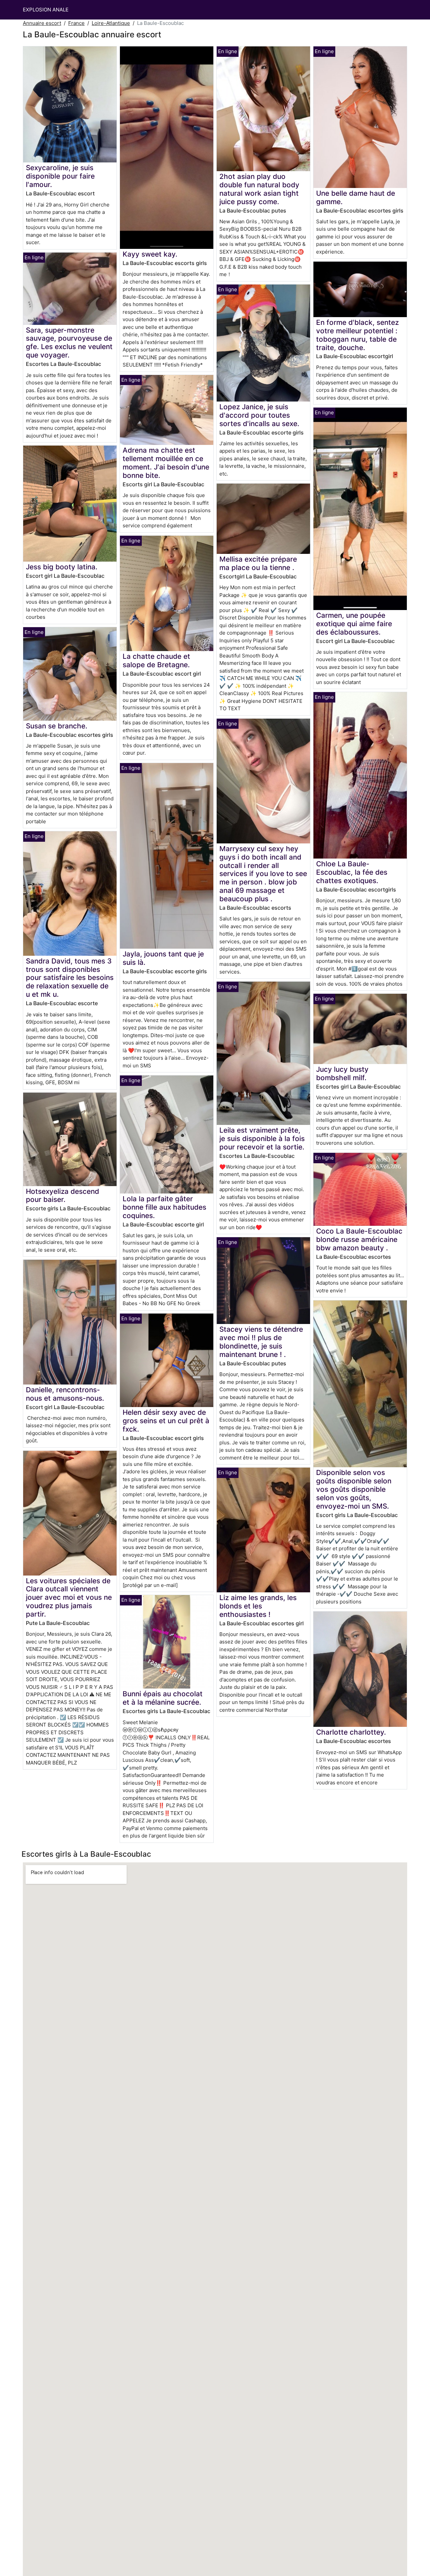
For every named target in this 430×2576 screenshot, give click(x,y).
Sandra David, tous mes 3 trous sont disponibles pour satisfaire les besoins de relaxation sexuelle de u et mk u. (70, 978)
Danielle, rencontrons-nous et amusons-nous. (65, 1394)
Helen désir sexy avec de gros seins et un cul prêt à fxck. (166, 1421)
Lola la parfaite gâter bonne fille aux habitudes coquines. (164, 1207)
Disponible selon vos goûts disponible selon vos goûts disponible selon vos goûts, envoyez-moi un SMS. (354, 1489)
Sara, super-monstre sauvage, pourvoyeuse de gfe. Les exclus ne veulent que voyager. (69, 343)
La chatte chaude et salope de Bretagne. (156, 660)
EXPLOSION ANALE (46, 10)
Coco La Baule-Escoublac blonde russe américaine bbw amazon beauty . (359, 1239)
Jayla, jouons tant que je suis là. (163, 958)
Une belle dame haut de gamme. (356, 197)
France (76, 23)
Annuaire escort (42, 23)
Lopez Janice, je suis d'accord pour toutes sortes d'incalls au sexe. (259, 415)
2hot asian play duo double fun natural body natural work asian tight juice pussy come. (259, 189)
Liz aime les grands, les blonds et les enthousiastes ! (258, 1606)
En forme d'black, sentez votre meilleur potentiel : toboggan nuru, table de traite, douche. (357, 335)
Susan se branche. (57, 726)
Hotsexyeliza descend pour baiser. (62, 1196)
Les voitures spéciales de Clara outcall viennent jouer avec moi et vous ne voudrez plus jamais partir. (69, 1598)
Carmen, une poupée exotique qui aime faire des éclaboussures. (354, 624)
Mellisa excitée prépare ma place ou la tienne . (258, 563)
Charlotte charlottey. (351, 1732)
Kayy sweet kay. (150, 254)
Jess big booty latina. (62, 567)
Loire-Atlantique (111, 23)
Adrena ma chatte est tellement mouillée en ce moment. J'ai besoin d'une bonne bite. (166, 463)
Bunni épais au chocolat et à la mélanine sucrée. (163, 1698)
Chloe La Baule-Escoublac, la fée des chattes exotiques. (352, 872)
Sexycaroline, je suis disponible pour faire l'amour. (60, 176)
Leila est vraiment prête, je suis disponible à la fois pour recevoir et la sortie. (262, 1139)
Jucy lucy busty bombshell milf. (342, 1073)
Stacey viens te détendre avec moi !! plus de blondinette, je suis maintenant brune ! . (261, 1342)
